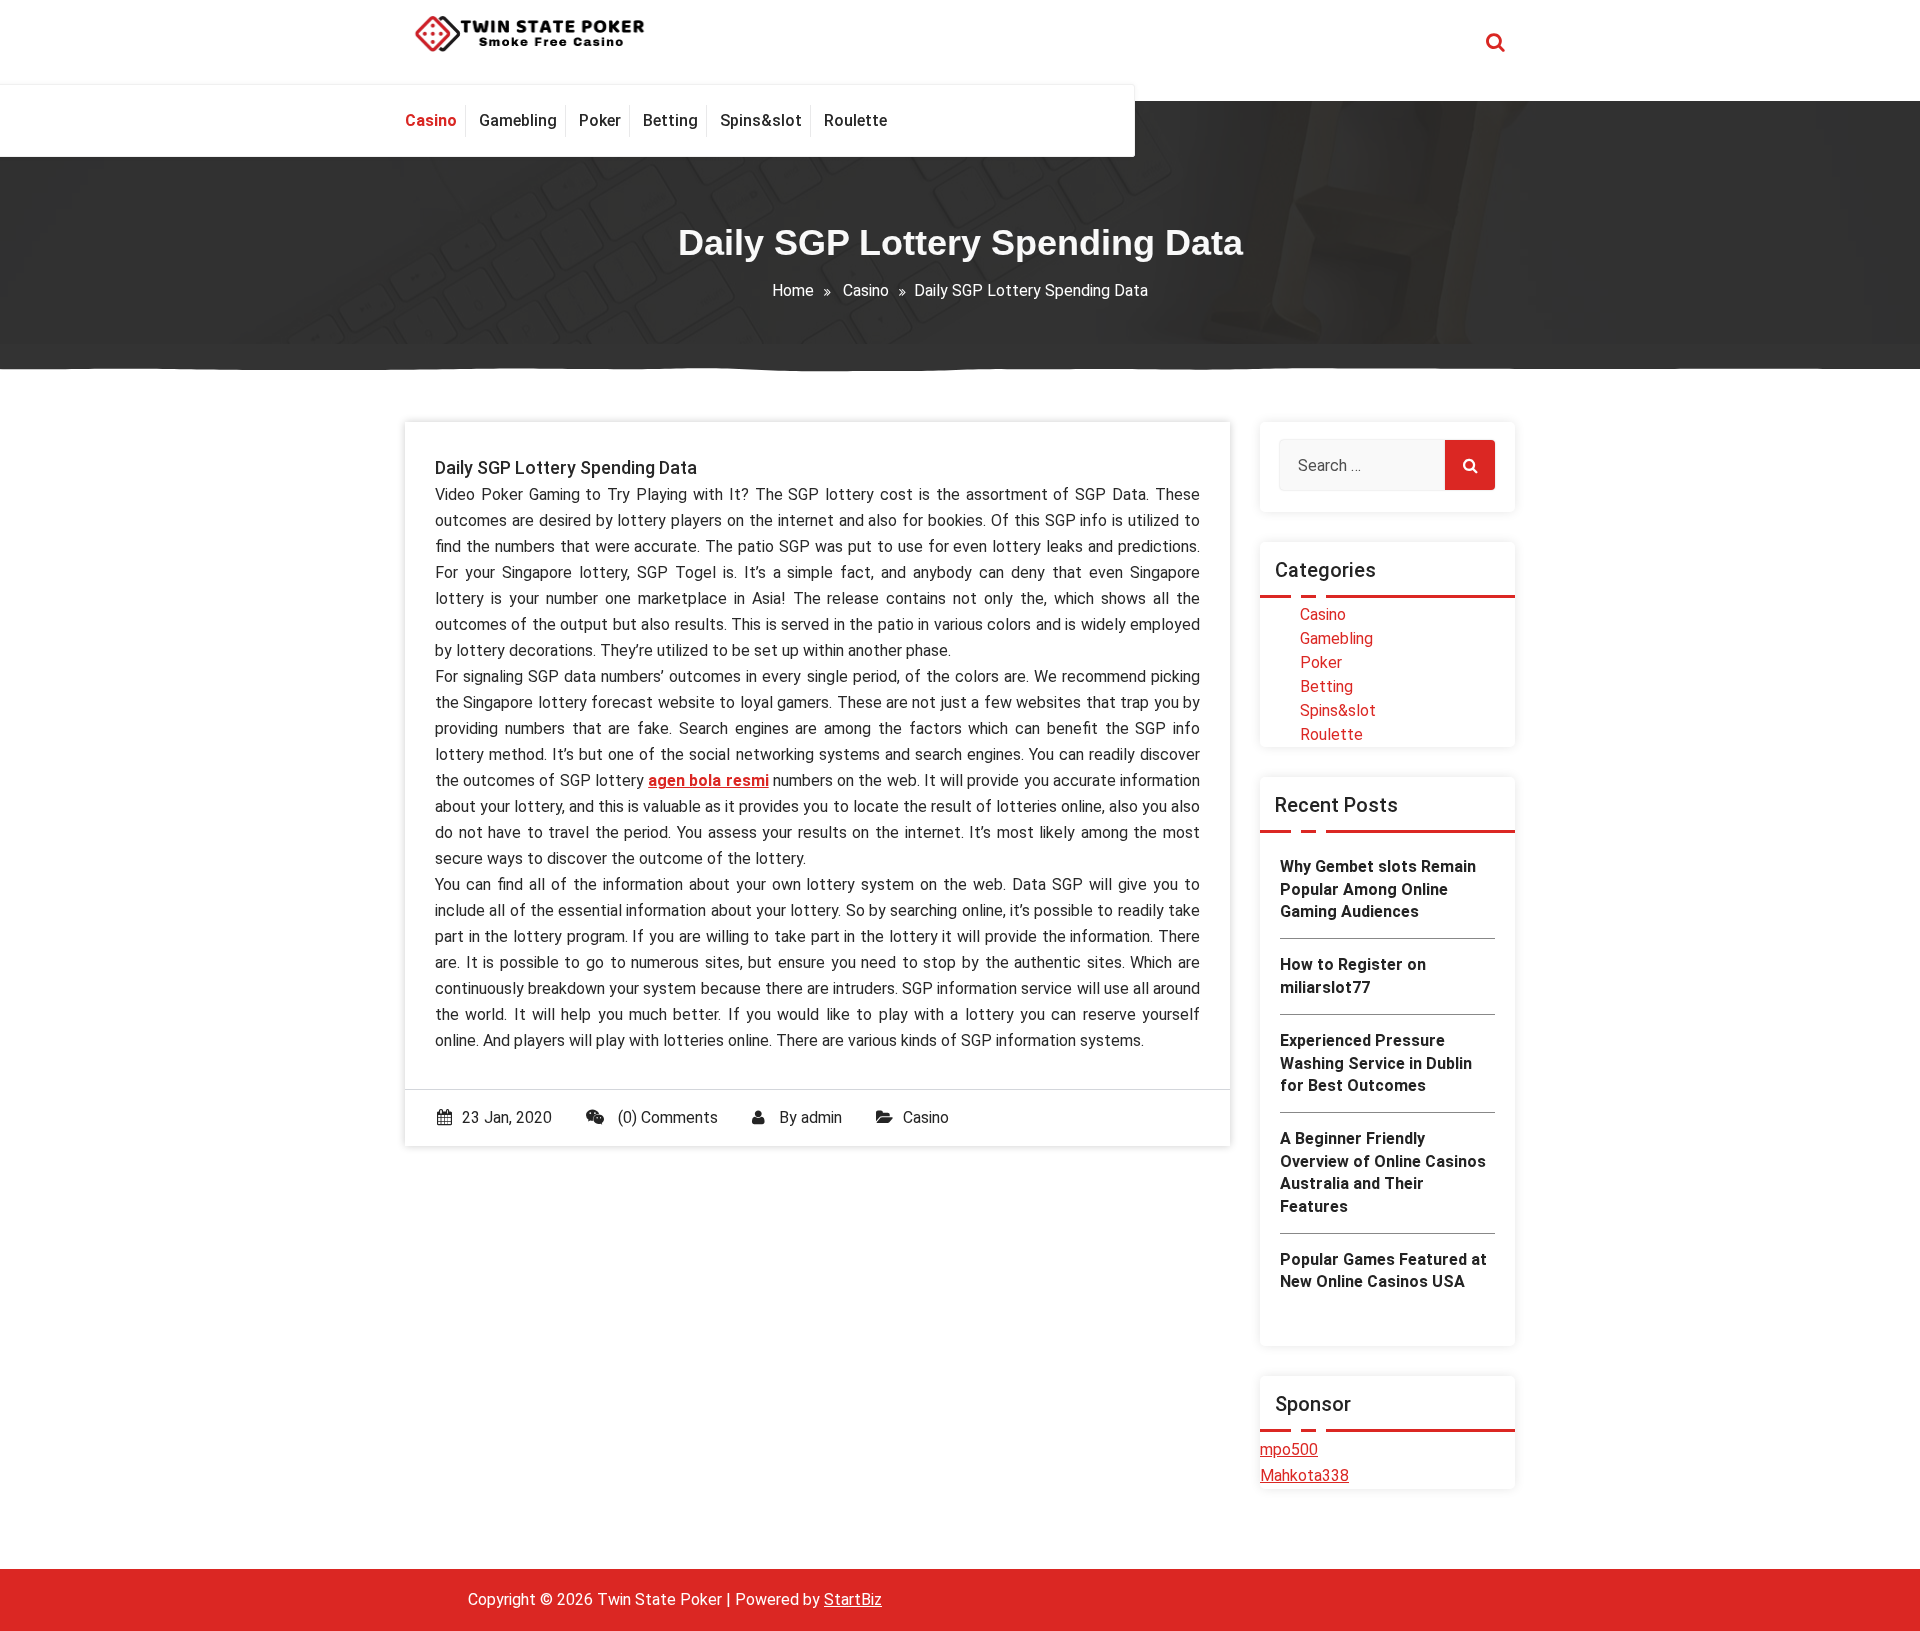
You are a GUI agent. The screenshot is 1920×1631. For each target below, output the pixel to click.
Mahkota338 (1304, 1475)
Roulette (1331, 734)
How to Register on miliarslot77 (1353, 975)
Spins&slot (1338, 710)
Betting (1326, 686)
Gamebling (1336, 638)
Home (793, 290)
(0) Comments (666, 1117)
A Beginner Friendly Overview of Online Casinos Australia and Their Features (1383, 1172)
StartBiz (853, 1599)
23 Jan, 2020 (507, 1117)
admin (821, 1117)
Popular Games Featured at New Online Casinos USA (1383, 1270)
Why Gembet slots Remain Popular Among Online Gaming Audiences (1378, 889)
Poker (1321, 662)
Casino (866, 290)
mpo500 (1289, 1449)
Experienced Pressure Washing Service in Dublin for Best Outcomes (1376, 1063)
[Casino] (435, 121)
